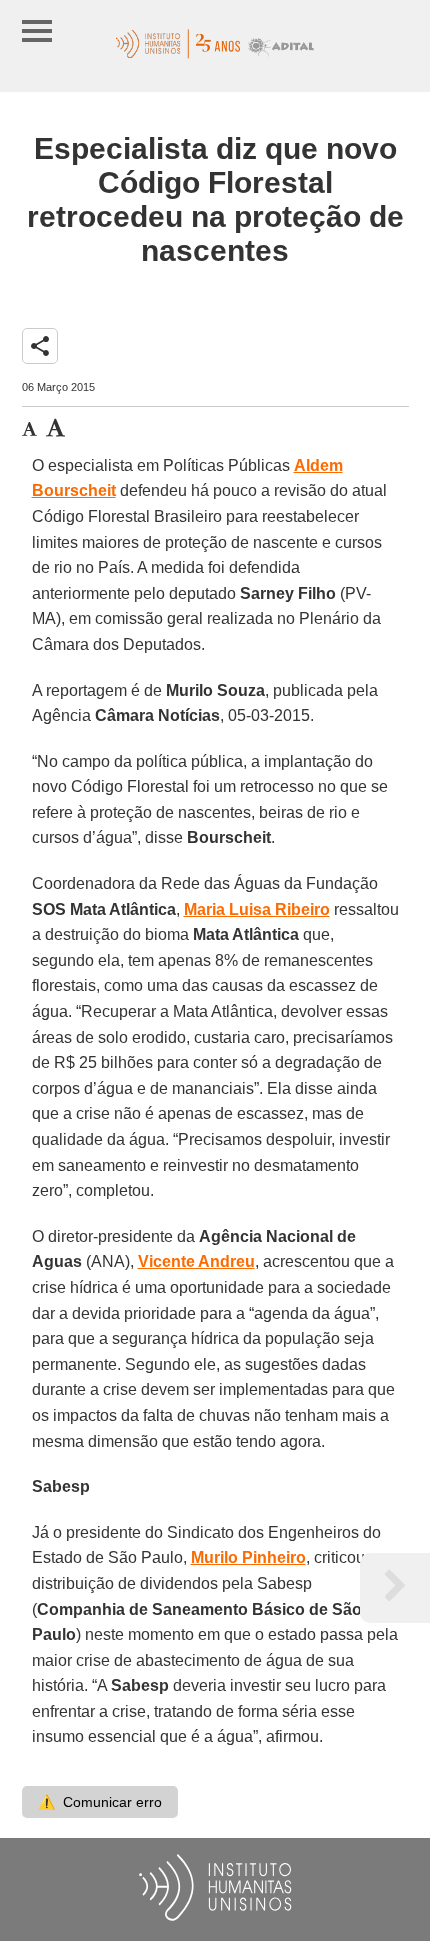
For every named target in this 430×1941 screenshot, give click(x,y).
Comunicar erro (100, 1802)
